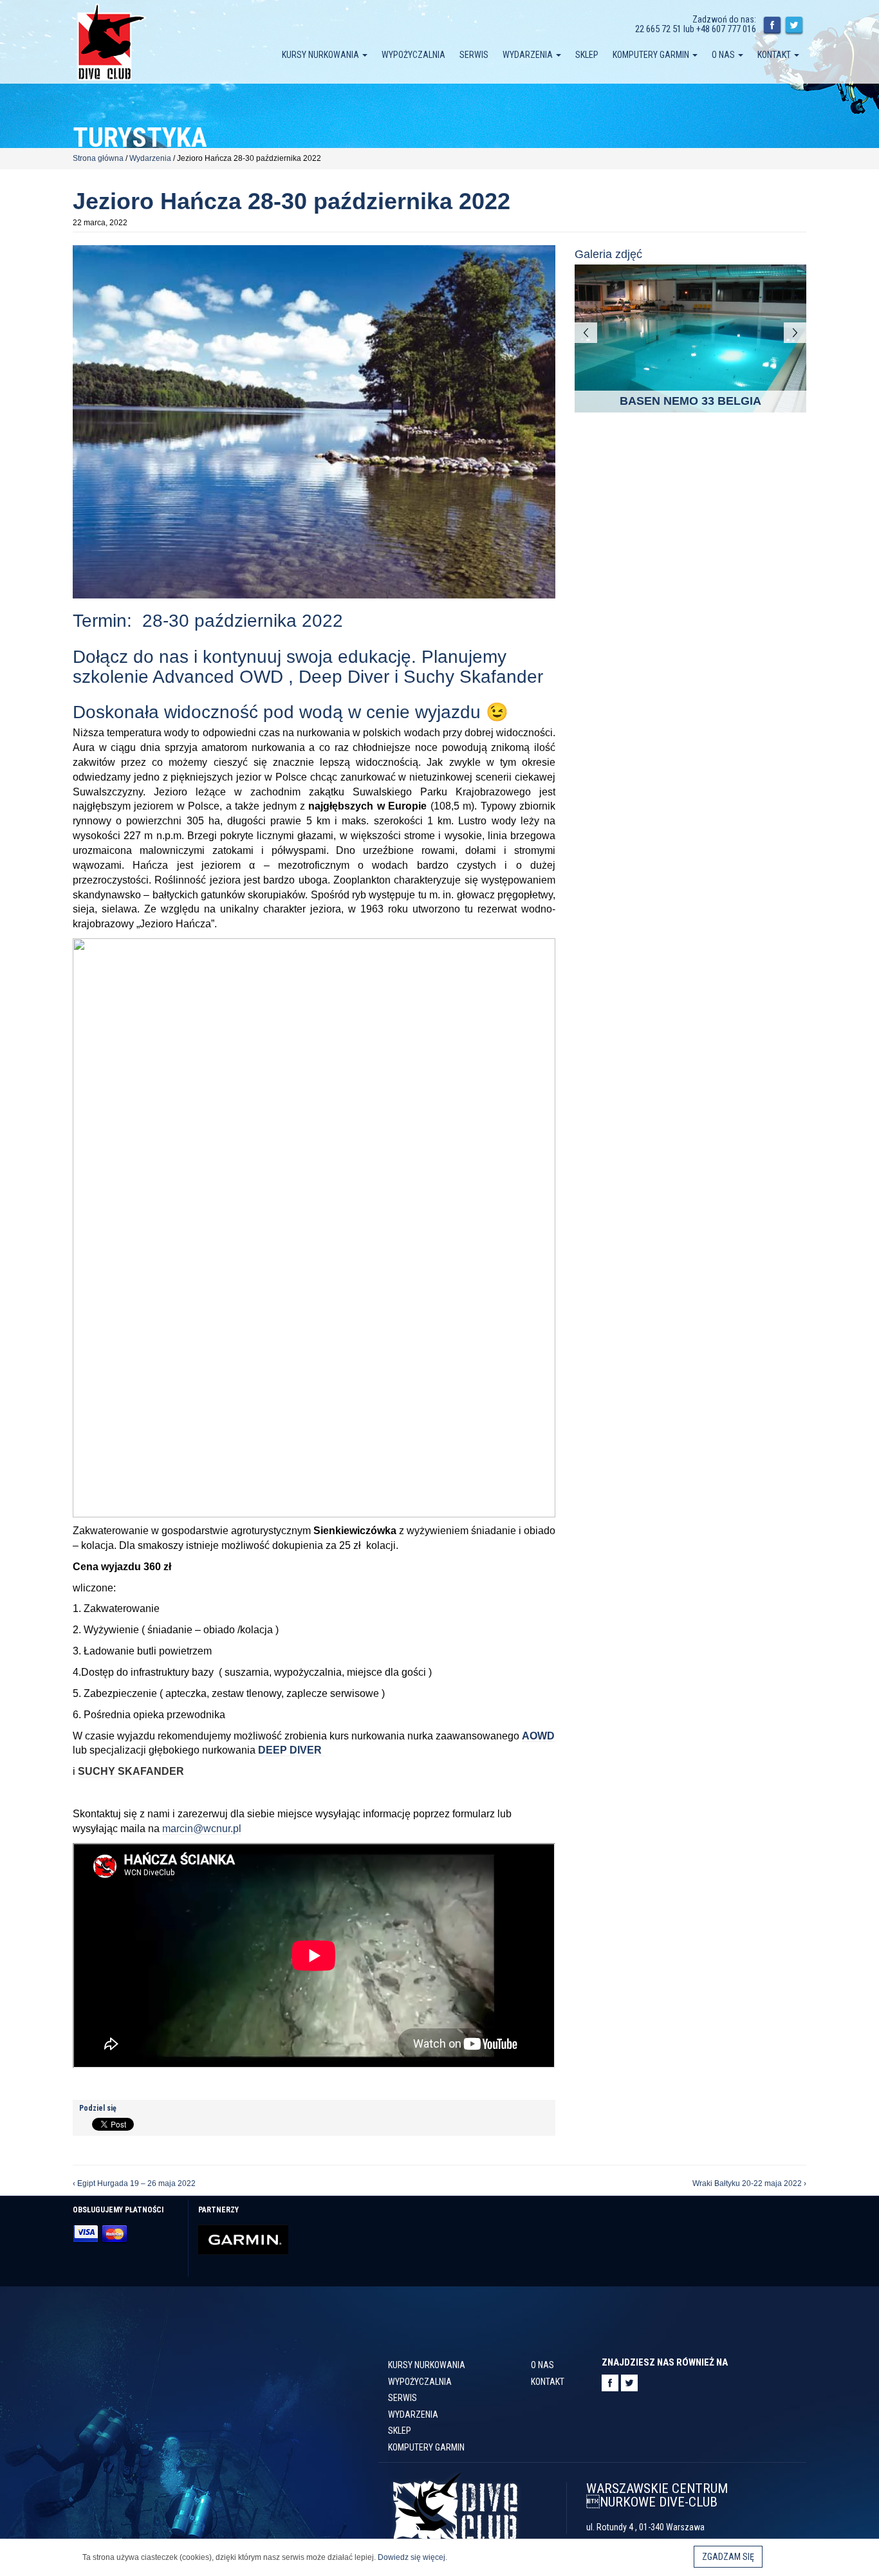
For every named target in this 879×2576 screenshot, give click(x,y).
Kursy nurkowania (321, 55)
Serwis (474, 55)
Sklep (587, 55)
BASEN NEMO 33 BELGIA (690, 401)
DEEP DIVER (291, 1750)
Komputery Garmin (652, 55)
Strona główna (98, 158)
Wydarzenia (529, 55)
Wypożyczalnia (413, 55)
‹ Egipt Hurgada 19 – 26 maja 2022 (134, 2183)
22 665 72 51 (658, 29)
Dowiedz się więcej (412, 2557)
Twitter (794, 26)
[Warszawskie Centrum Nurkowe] (111, 41)
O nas (724, 55)
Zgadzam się (728, 2557)
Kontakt (775, 55)
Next (795, 333)
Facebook (772, 26)
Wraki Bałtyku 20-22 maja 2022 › (749, 2183)
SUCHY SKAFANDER (131, 1771)
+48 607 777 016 (726, 29)
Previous (586, 333)
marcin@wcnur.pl (202, 1829)
